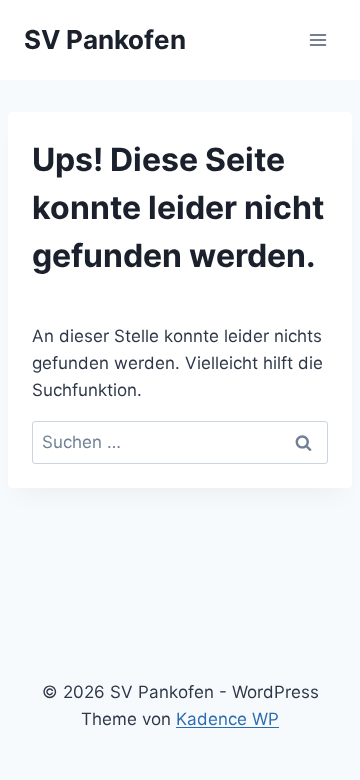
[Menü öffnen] (317, 39)
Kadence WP (227, 719)
